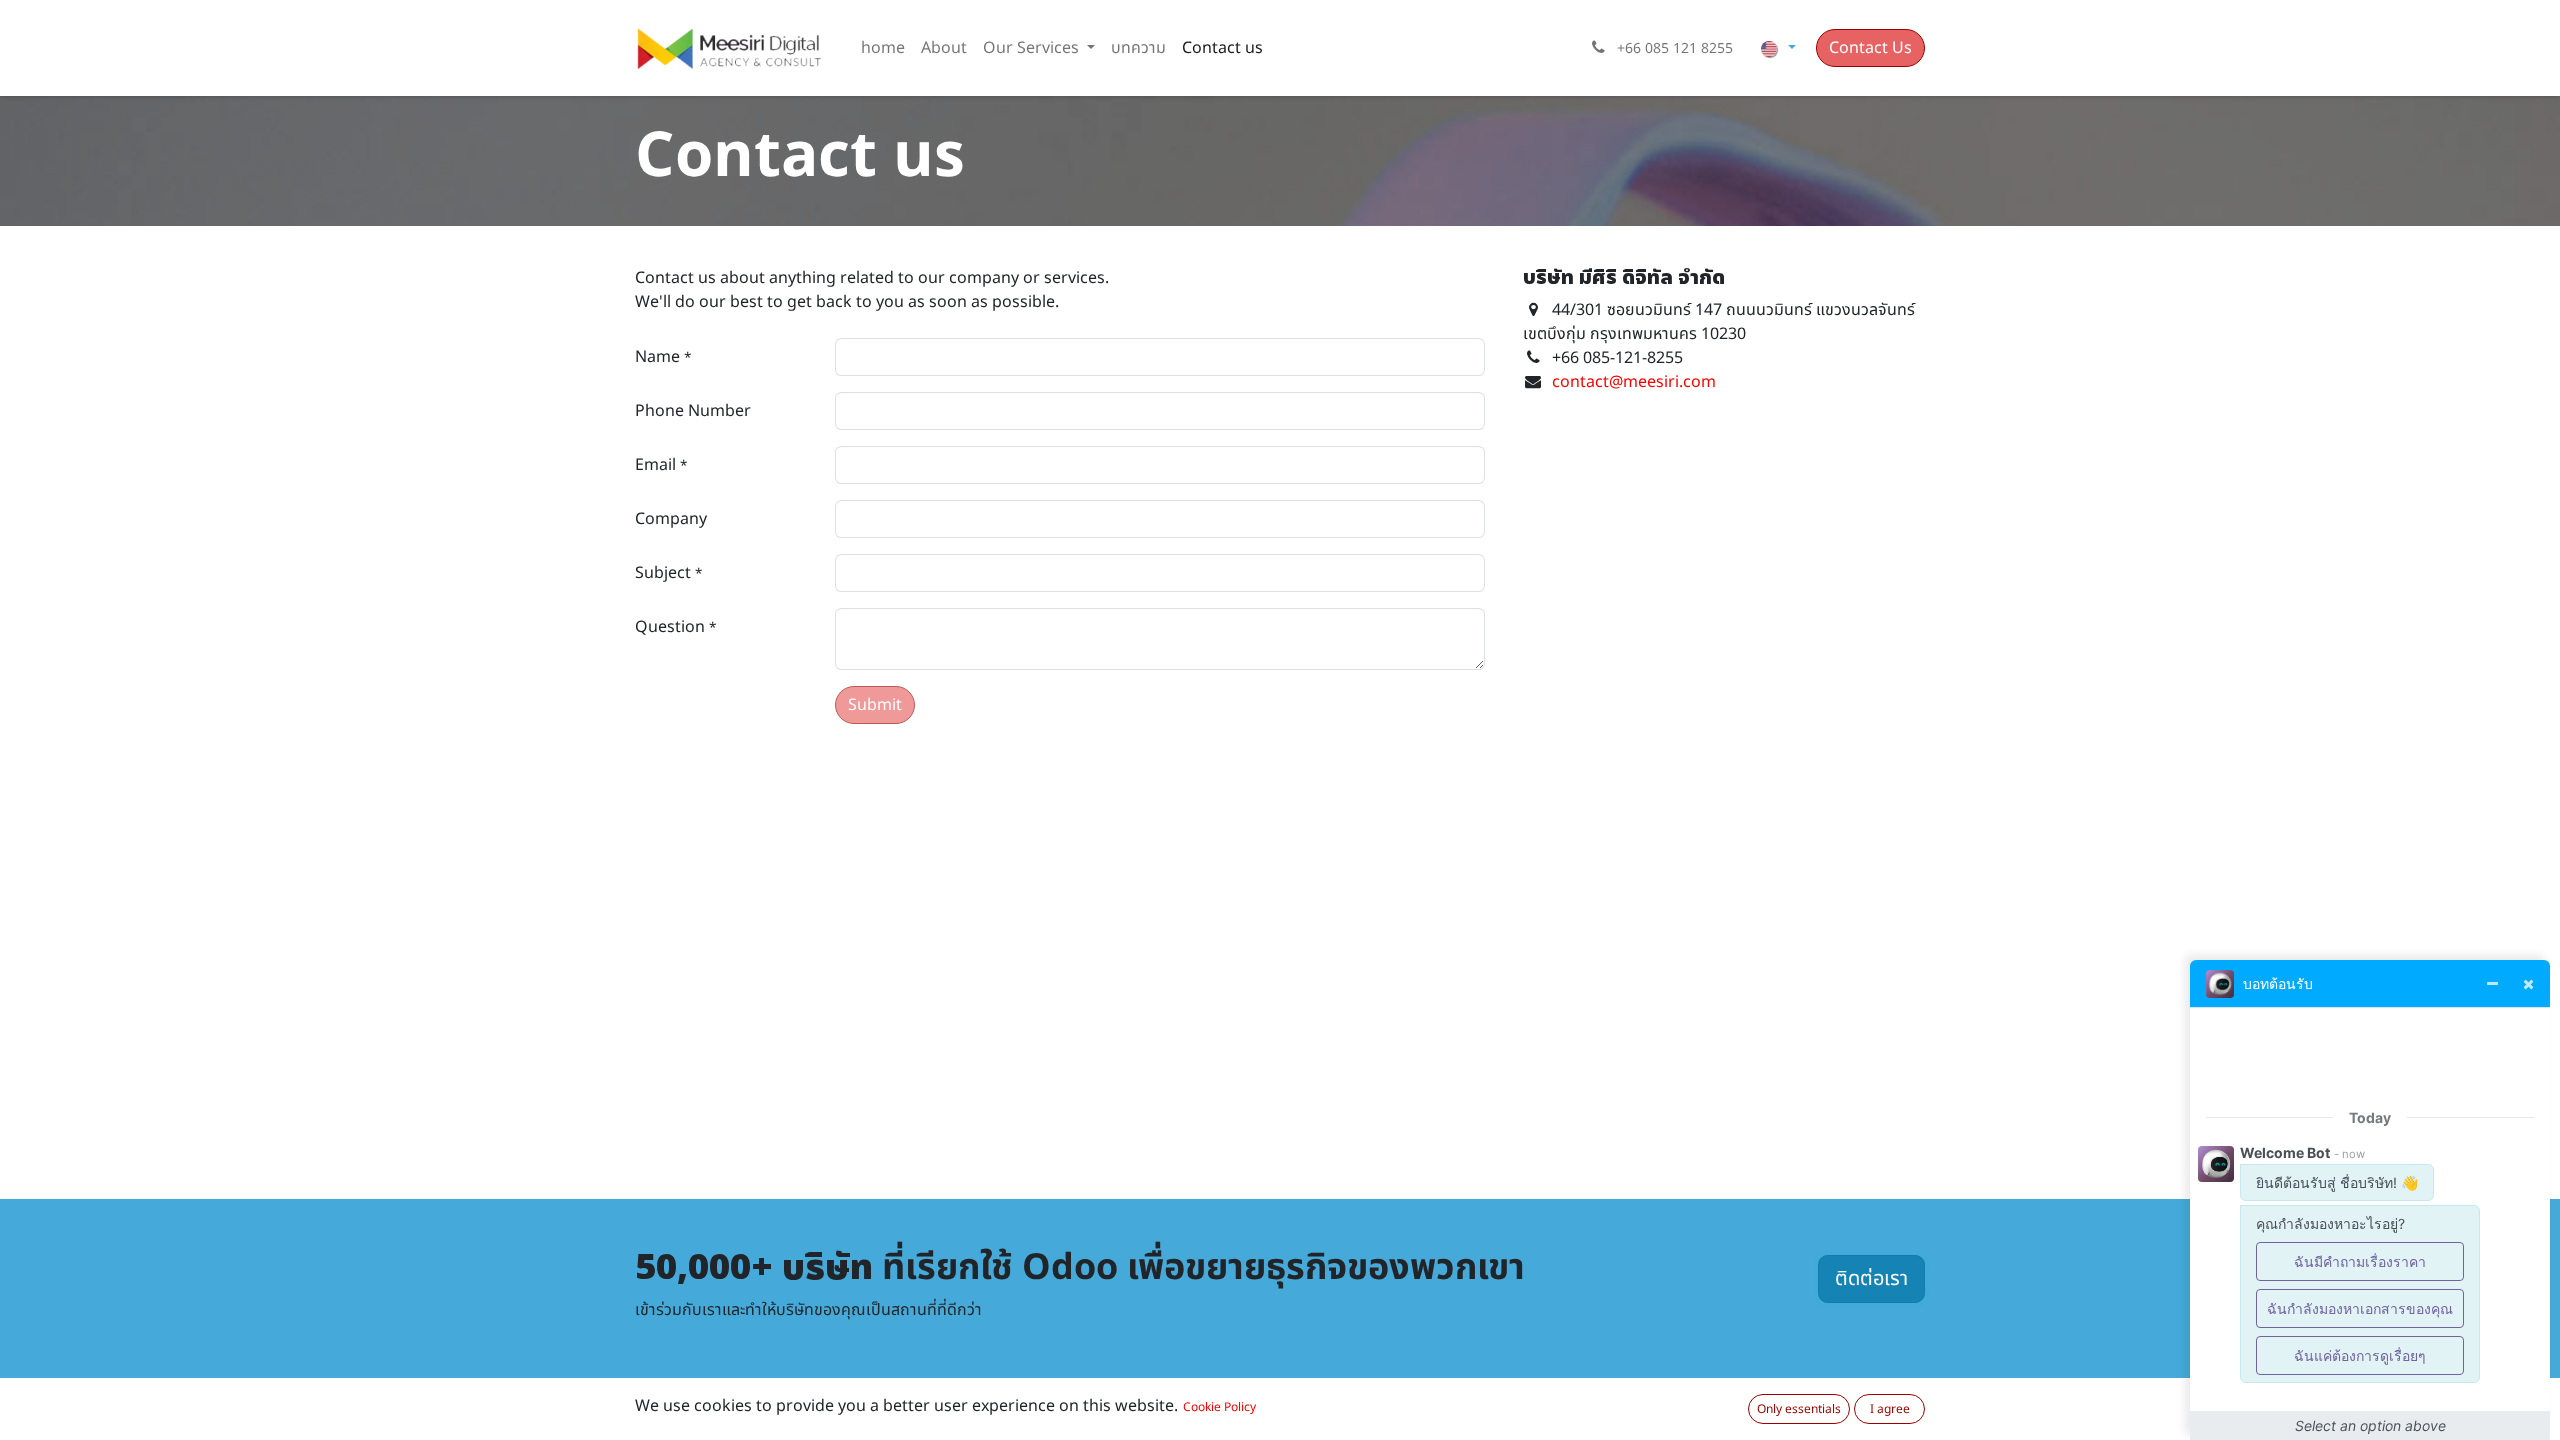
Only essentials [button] (1799, 1409)
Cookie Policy (1219, 1407)
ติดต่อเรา (1871, 1279)
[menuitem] (883, 48)
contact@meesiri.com (1634, 382)
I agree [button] (1890, 1409)
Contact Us (1870, 48)
